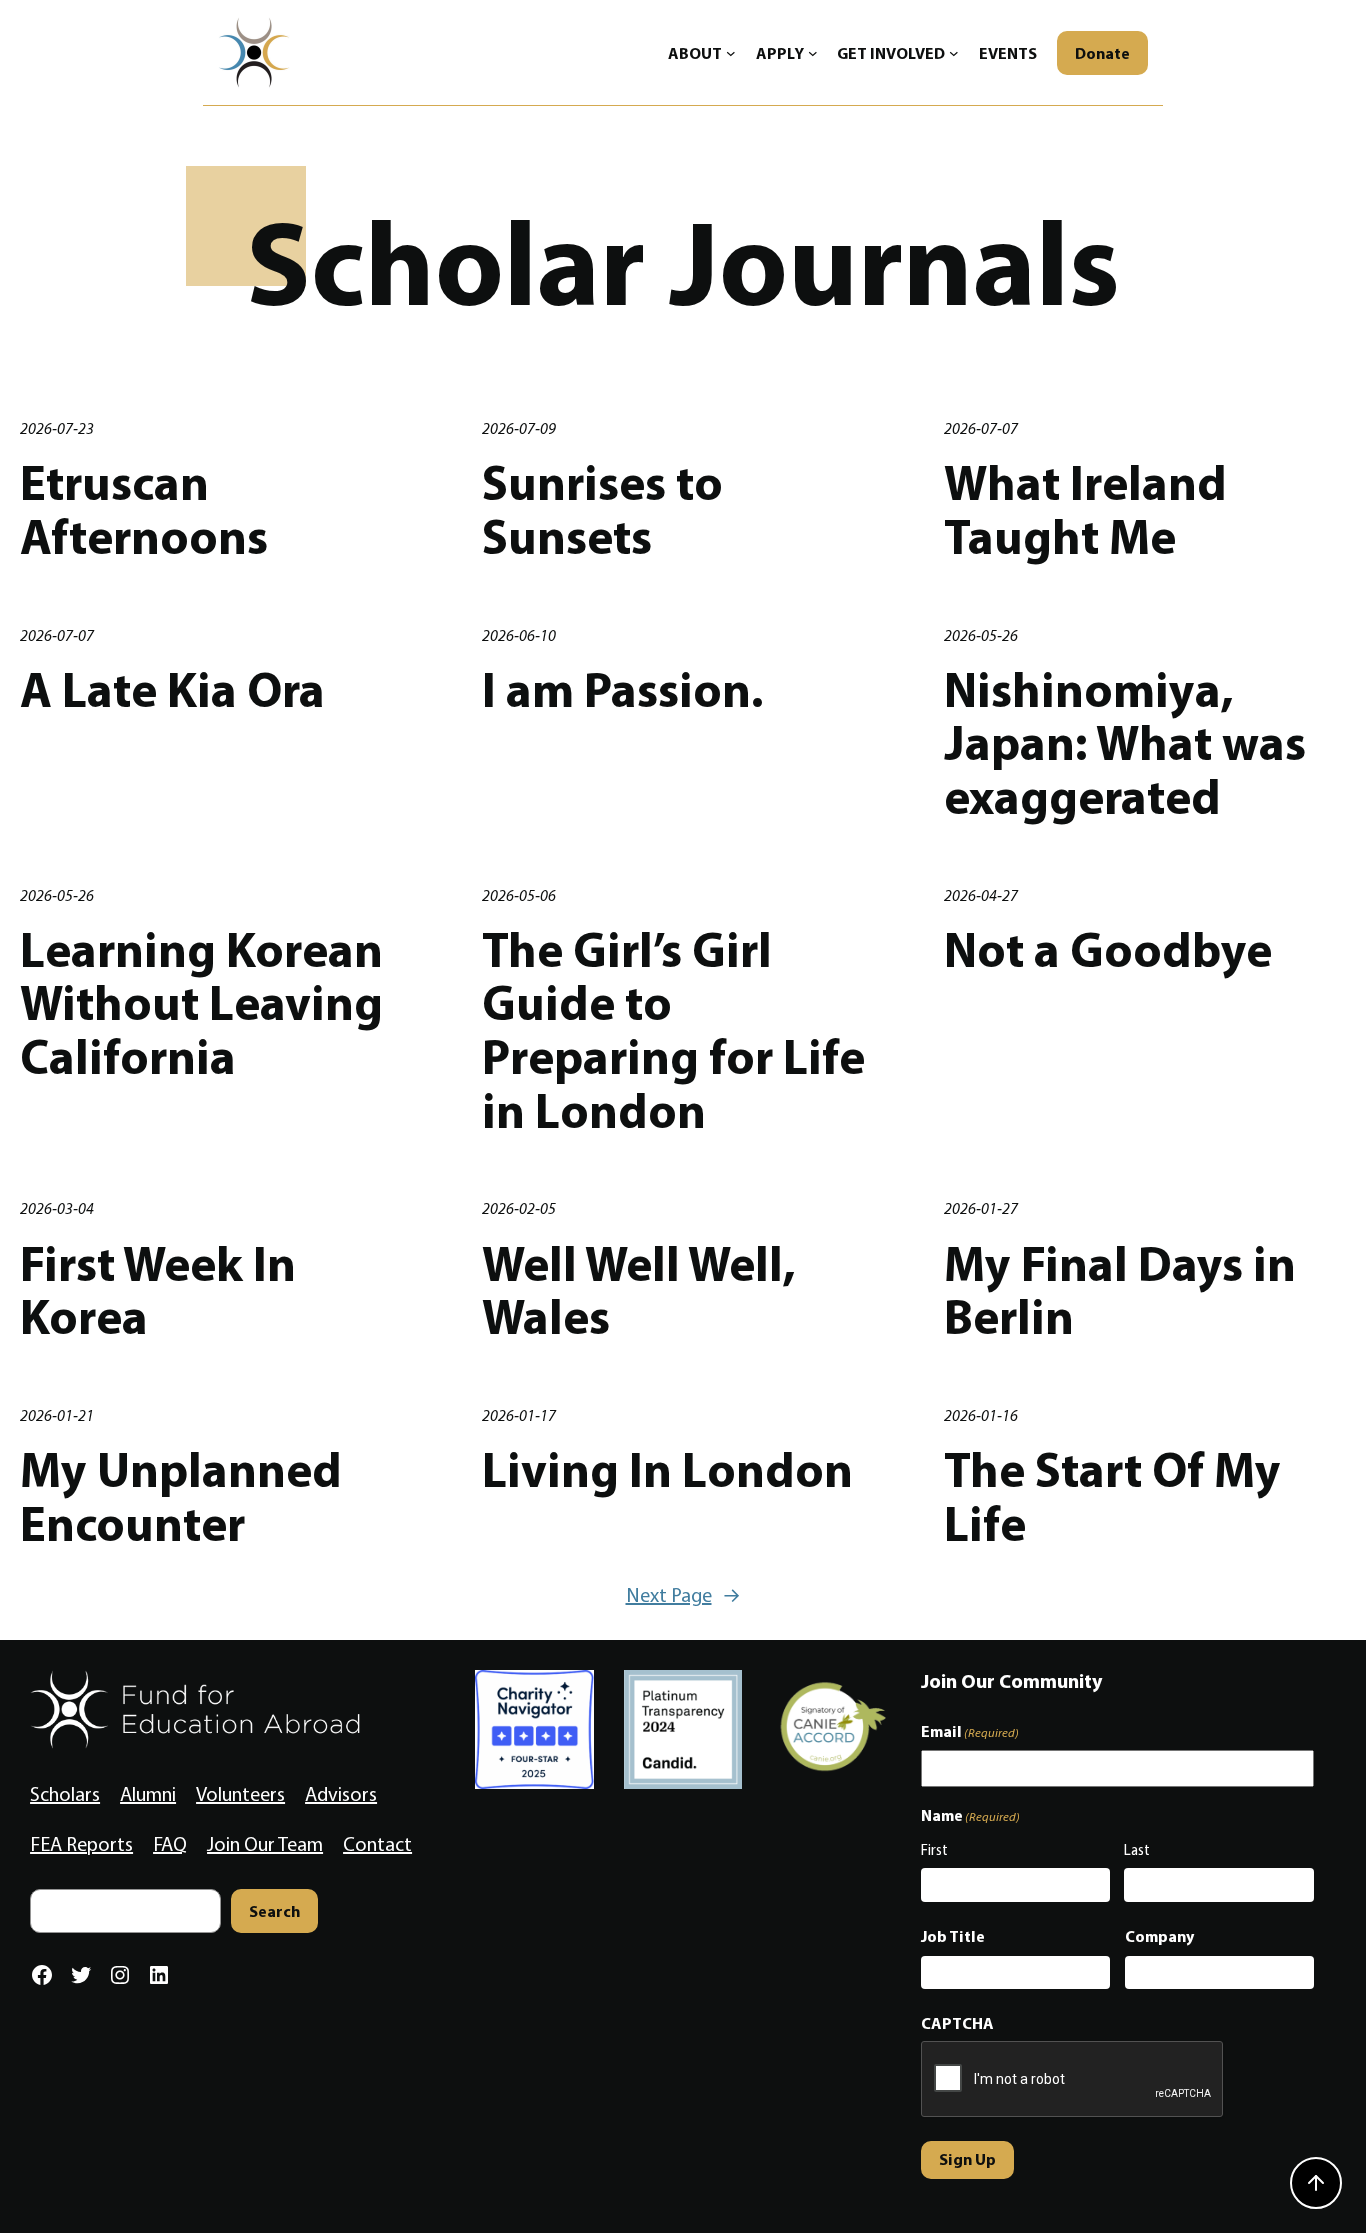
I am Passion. (623, 690)
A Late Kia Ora (172, 690)
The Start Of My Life (1112, 1496)
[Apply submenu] (813, 53)
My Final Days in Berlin (1120, 1290)
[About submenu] (731, 53)
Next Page (683, 1595)
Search (274, 1911)
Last (1137, 1850)
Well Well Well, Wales (639, 1290)
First (934, 1850)
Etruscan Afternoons (144, 509)
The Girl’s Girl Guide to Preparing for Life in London (673, 1030)
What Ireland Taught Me (1085, 509)
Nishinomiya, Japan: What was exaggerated (1125, 743)
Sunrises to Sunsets (602, 509)
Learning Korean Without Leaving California (201, 1003)
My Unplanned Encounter (181, 1496)
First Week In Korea (158, 1290)
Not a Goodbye (1108, 950)
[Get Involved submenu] (954, 53)
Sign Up (967, 2159)
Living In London (667, 1470)
